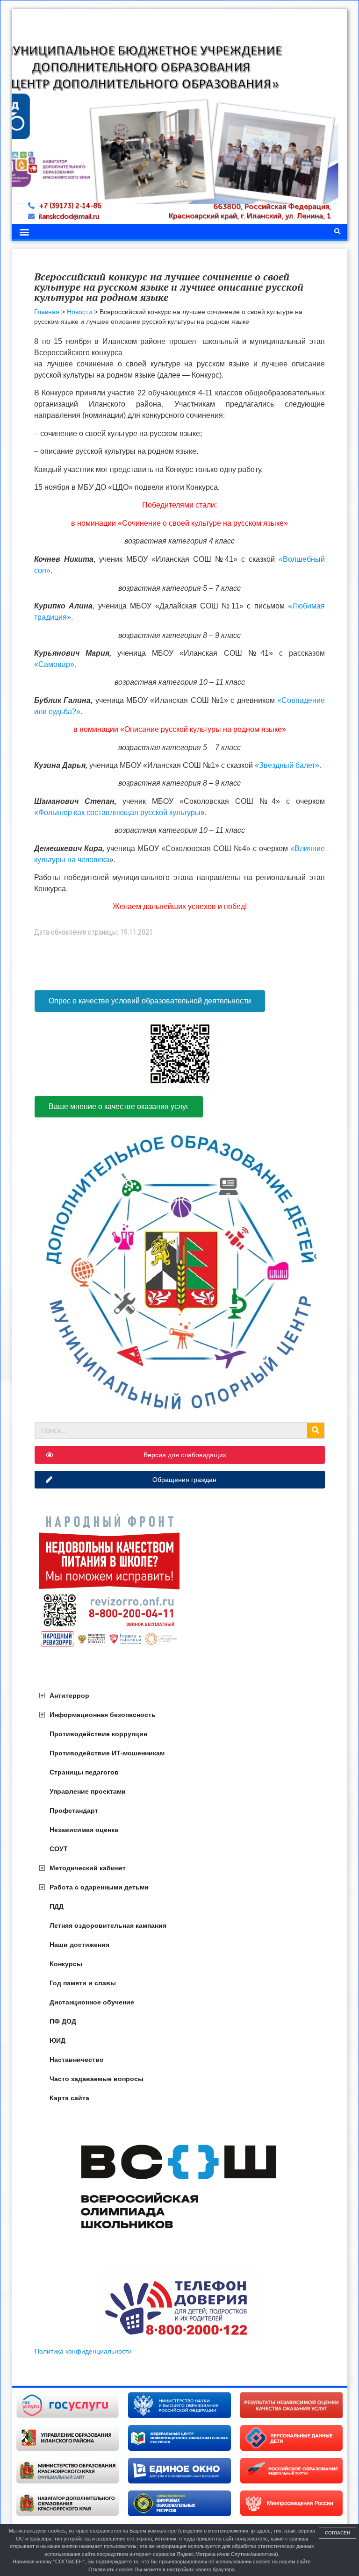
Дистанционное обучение (92, 2002)
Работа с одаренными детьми (99, 1887)
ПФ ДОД (63, 2021)
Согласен (337, 2533)
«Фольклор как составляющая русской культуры (117, 812)
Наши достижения (79, 1945)
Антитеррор (69, 1696)
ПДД (57, 1906)
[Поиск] (316, 1431)
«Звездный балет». (288, 765)
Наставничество (77, 2060)
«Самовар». (55, 664)
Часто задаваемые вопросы (97, 2079)
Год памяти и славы (83, 1983)
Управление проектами (88, 1791)
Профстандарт (74, 1810)
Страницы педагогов (84, 1772)
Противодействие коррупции (99, 1734)
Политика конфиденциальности (83, 2351)
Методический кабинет (88, 1868)
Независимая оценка (84, 1830)
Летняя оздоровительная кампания (108, 1925)
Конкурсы (66, 1964)
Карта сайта (69, 2098)
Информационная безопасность (103, 1715)
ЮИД (57, 2040)
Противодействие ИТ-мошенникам (107, 1753)
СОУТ (59, 1849)
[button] (24, 232)
